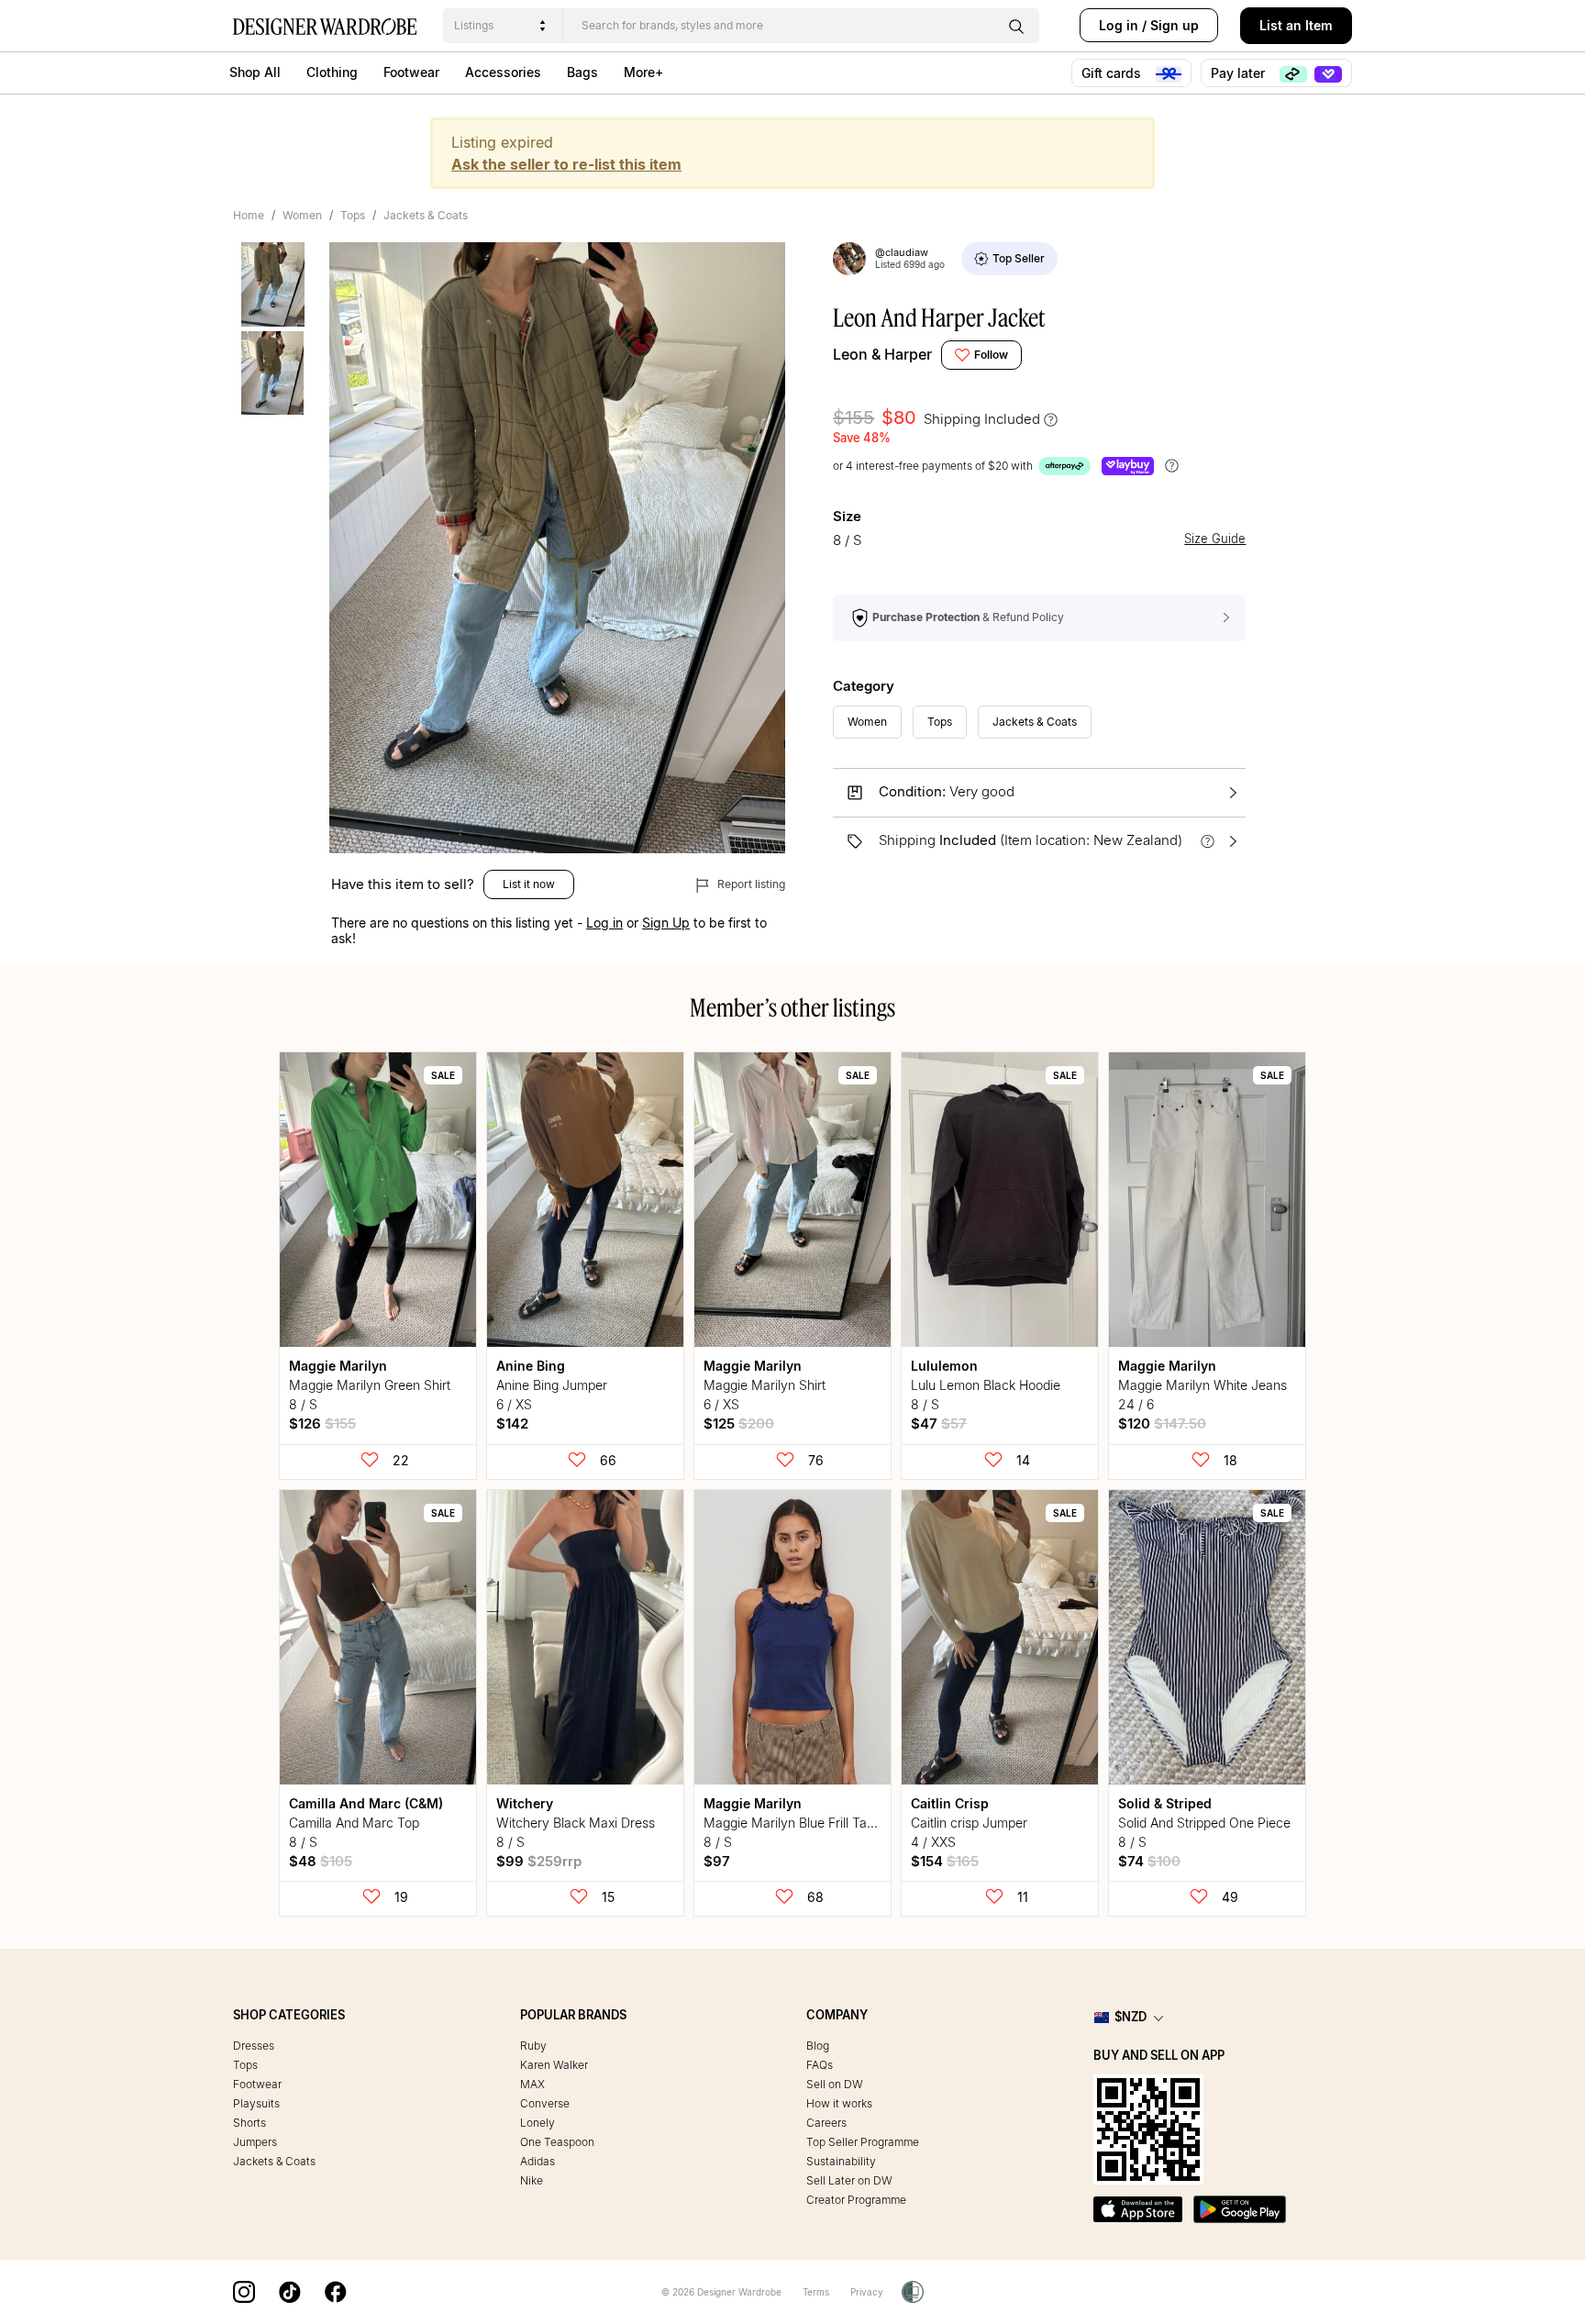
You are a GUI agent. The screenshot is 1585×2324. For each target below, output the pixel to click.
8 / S (303, 1404)
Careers (826, 2123)
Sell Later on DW (849, 2180)
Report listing (750, 884)
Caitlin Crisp (950, 1803)
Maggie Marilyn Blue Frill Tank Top (805, 1823)
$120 (1162, 1423)
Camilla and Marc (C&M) (366, 1803)
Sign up (1175, 25)
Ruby (533, 2046)
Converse (545, 2103)
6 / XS (514, 1404)
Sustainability (841, 2161)
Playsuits (256, 2103)
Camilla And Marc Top (354, 1823)
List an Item (1296, 25)
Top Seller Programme (863, 2142)
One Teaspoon (557, 2142)
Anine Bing (531, 1366)
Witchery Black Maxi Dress (576, 1823)
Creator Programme (856, 2200)
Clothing (332, 72)
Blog (818, 2046)
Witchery (525, 1803)
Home (249, 215)
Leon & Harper (882, 354)
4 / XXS (933, 1842)
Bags (582, 72)
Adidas (538, 2161)
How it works (839, 2103)
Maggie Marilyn (338, 1366)
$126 (322, 1423)
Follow (991, 355)
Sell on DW (835, 2084)
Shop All (255, 72)
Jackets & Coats (426, 215)
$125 (739, 1423)
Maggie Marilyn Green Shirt (370, 1385)
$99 (539, 1861)
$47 (939, 1423)
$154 (945, 1861)
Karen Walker (554, 2065)
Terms (816, 2292)
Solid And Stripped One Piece (1204, 1823)
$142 (512, 1423)
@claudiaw (902, 252)
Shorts (249, 2123)
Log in (1119, 25)
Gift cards (1113, 73)
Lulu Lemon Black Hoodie (986, 1385)
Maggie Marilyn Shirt (765, 1385)
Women (302, 215)
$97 (717, 1861)
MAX (532, 2084)
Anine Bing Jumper (552, 1385)
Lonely (538, 2123)
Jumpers (255, 2142)
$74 (1149, 1861)
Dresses (254, 2046)
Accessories (503, 72)
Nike (532, 2180)
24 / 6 (1136, 1404)
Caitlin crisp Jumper (969, 1823)
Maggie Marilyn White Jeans (1203, 1385)
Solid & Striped (1165, 1803)
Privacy (867, 2292)
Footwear (411, 72)
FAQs (820, 2065)
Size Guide (1215, 539)
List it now (529, 884)
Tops (353, 215)
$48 (321, 1861)
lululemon (944, 1366)
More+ (643, 72)
